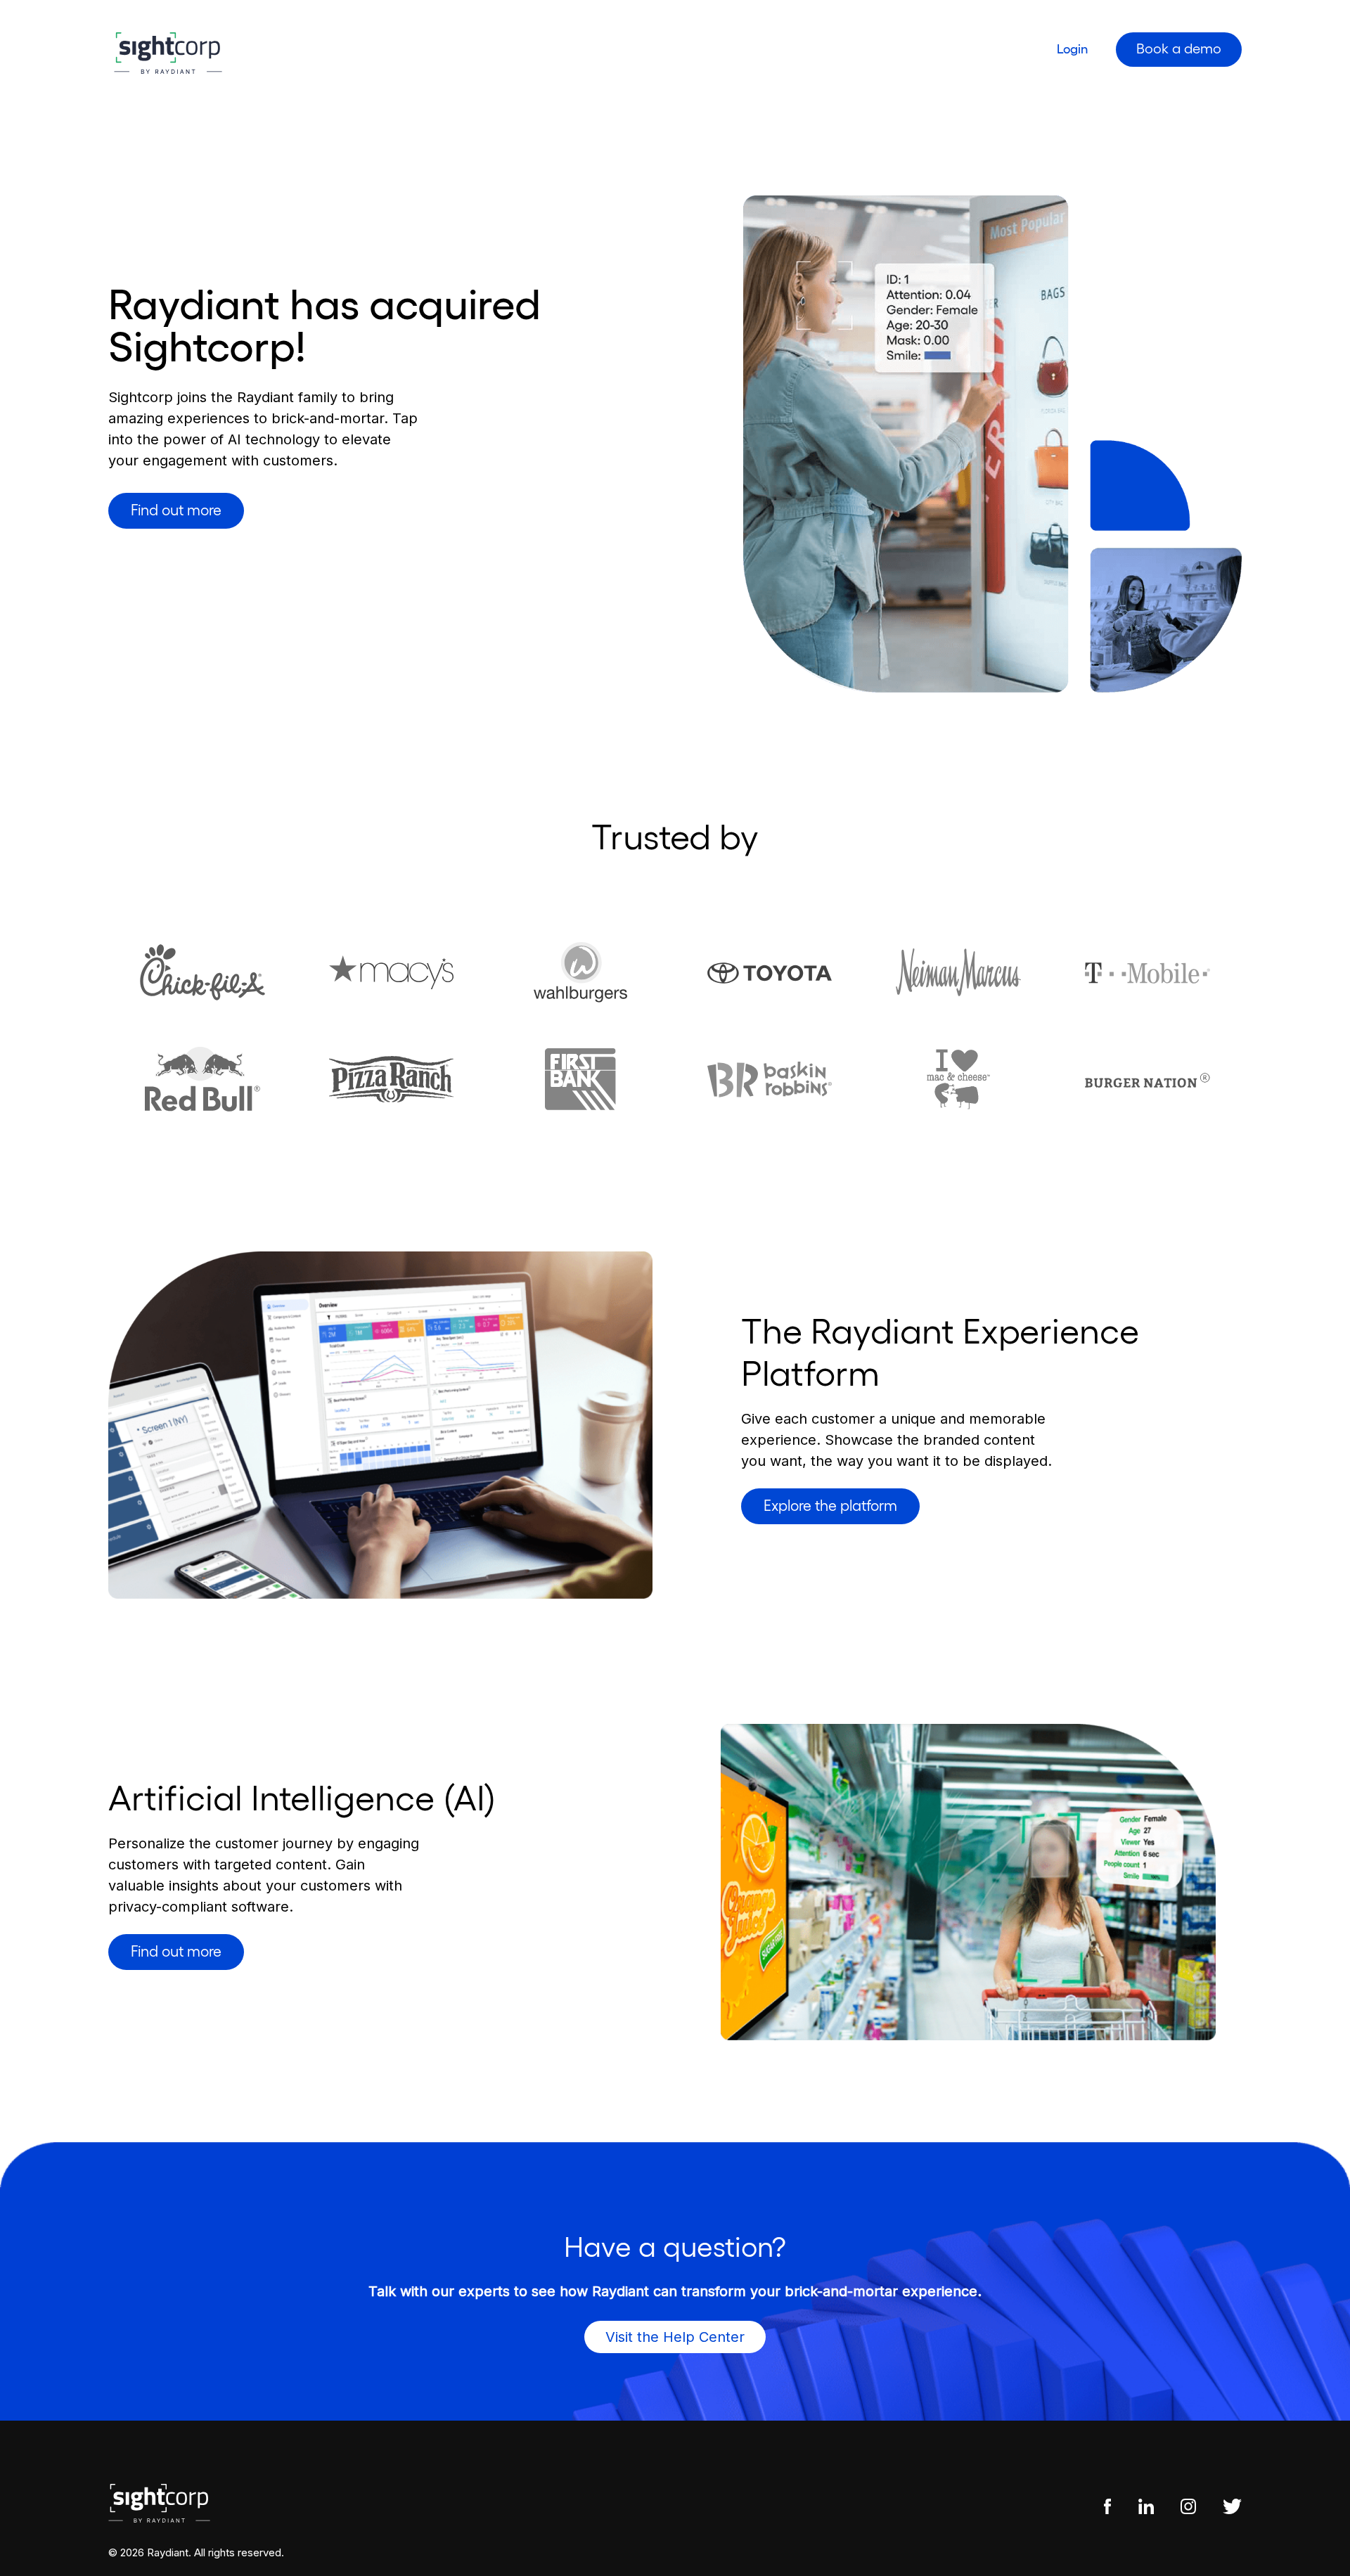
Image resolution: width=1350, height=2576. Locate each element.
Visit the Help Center (675, 2337)
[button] (176, 511)
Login (1072, 49)
